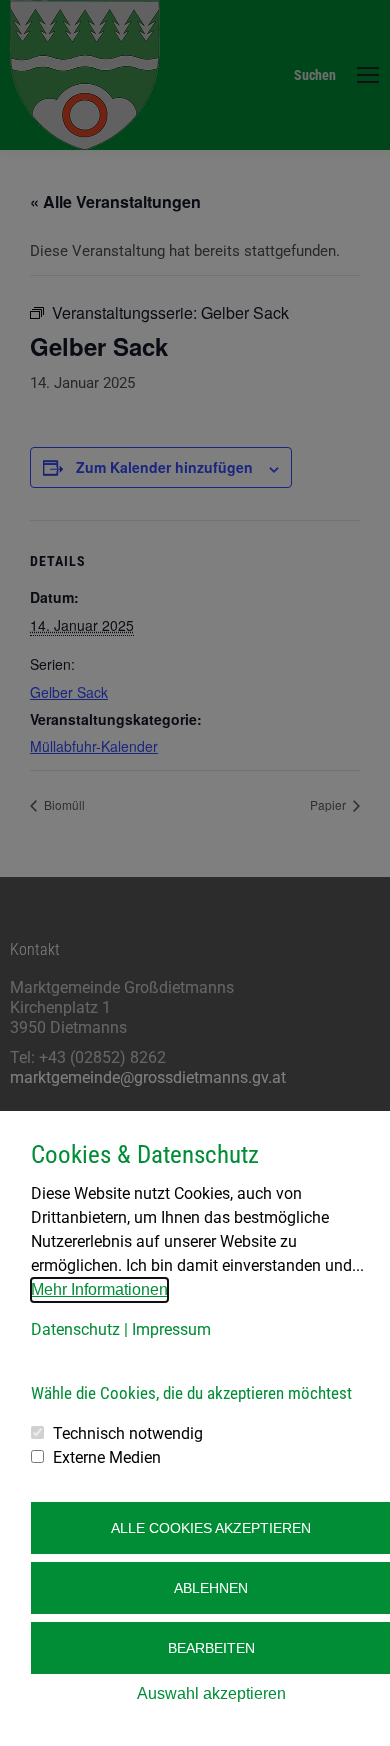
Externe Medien (107, 1457)
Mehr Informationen (99, 1289)
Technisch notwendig (128, 1433)
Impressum (171, 1329)
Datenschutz (75, 1329)
